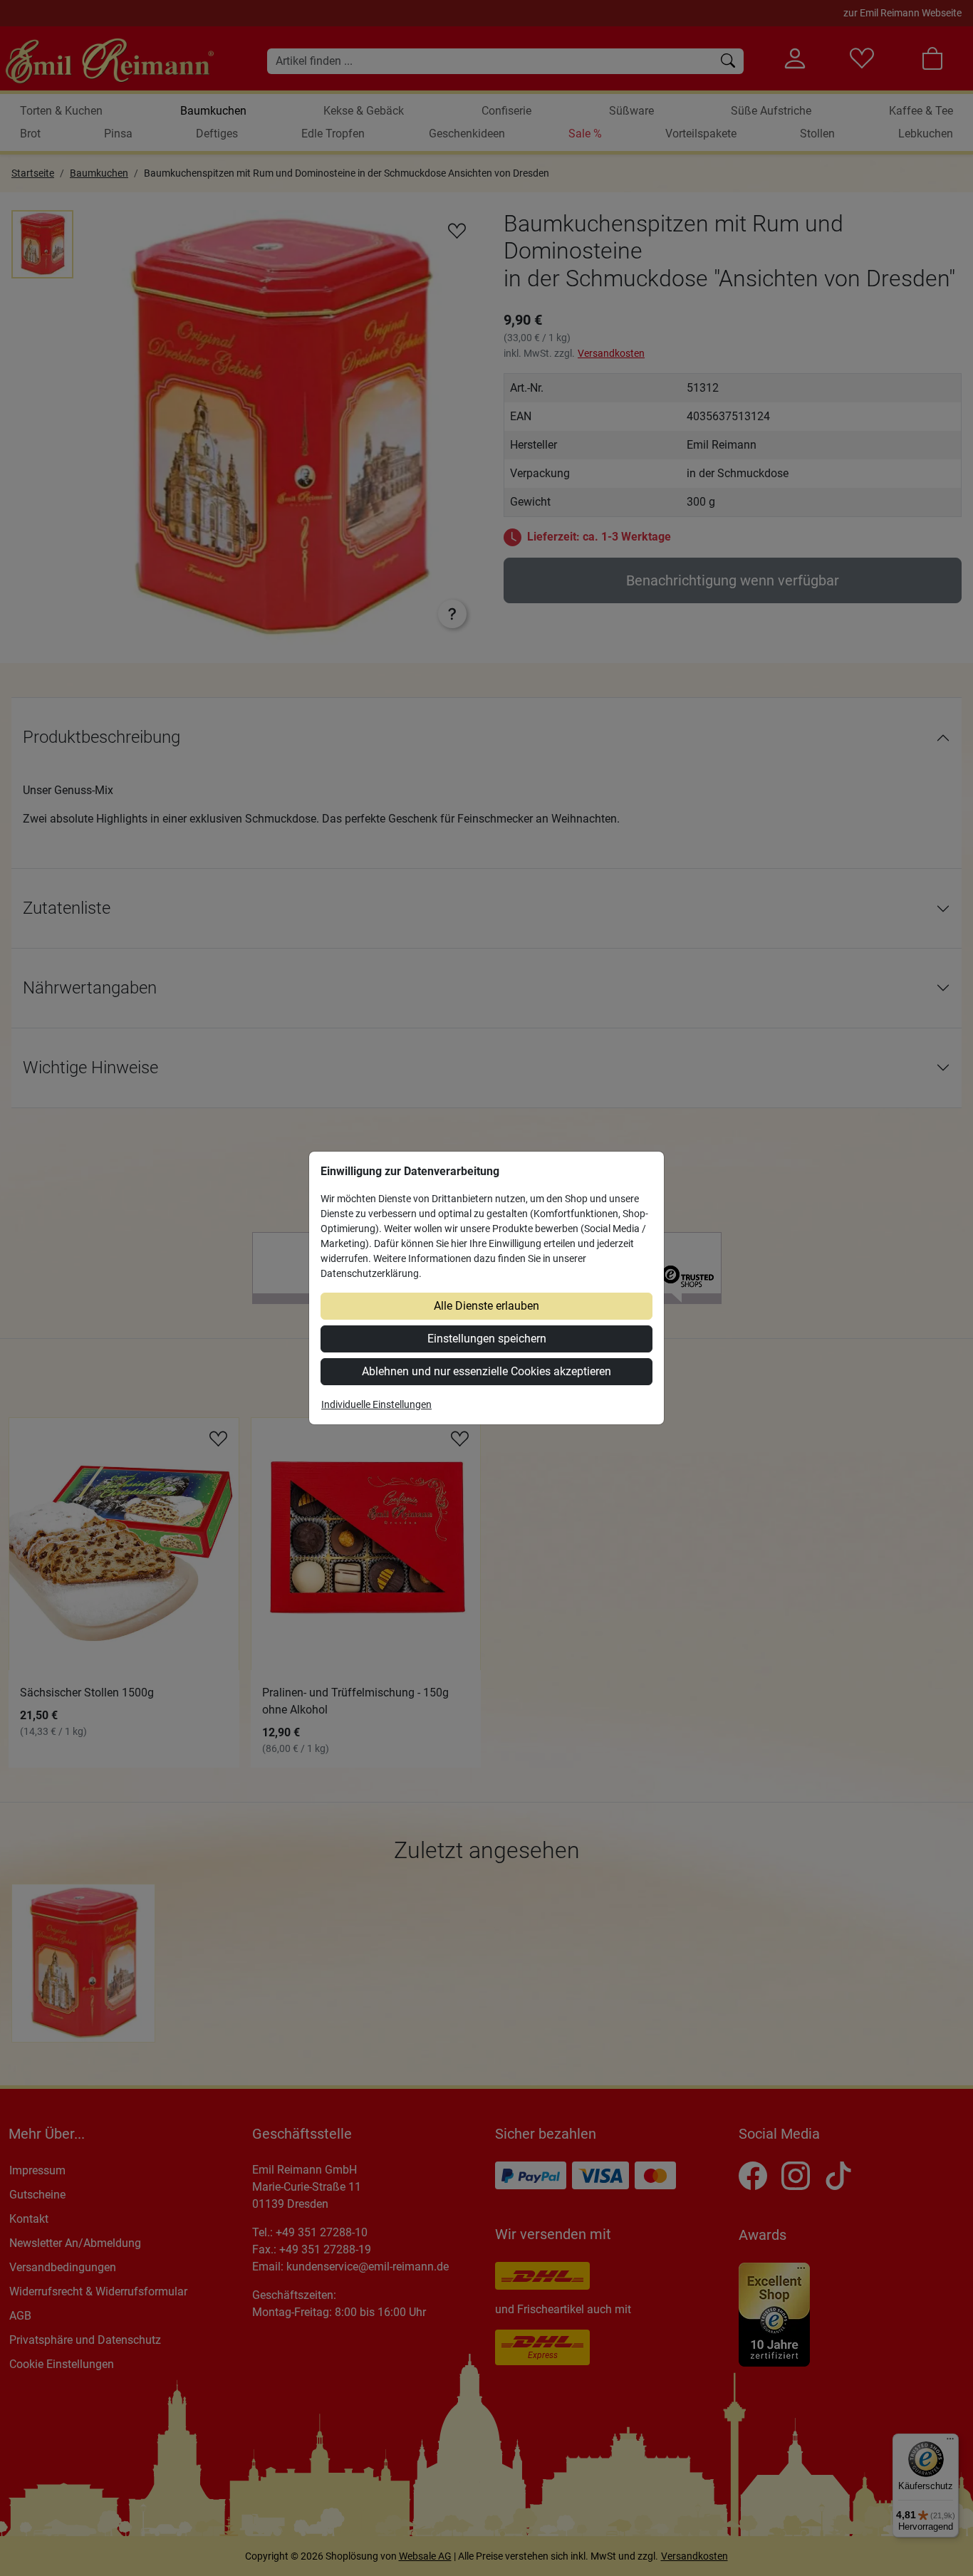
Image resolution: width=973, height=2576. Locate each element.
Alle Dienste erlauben (486, 1306)
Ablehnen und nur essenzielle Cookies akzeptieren (486, 1371)
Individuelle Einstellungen (376, 1404)
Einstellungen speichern (487, 1339)
